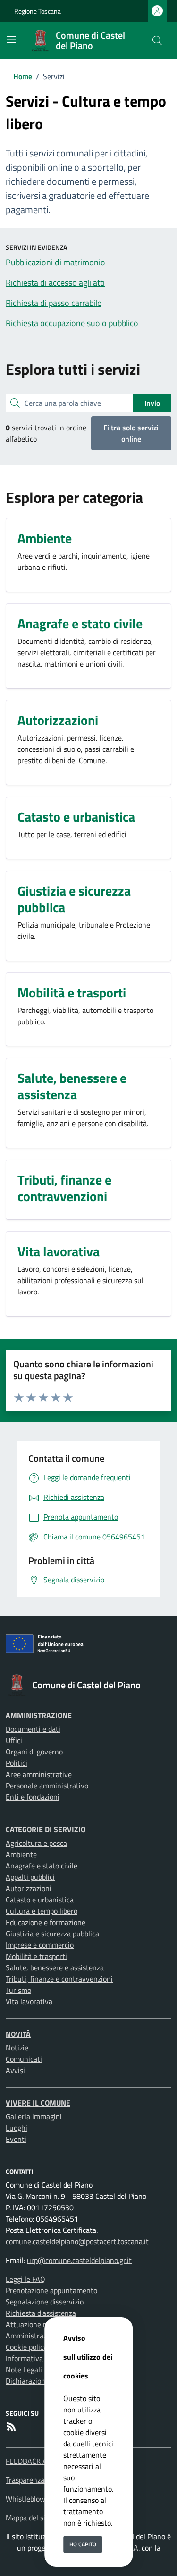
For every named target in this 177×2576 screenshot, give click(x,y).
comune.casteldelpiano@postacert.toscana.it (77, 2241)
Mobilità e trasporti (36, 1956)
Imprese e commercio (40, 1945)
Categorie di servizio (46, 1829)
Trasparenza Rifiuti (36, 2480)
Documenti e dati (33, 1729)
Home (23, 76)
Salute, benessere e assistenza (55, 1967)
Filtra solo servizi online (131, 433)
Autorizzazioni (29, 1888)
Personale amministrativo (47, 1786)
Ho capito (83, 2544)
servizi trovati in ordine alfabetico (46, 433)
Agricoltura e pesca (36, 1843)
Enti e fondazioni (33, 1797)
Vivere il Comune (38, 2103)
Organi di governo (34, 1752)
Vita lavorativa (29, 2001)
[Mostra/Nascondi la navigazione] (11, 40)
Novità (18, 2034)
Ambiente (21, 1854)
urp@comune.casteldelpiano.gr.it (79, 2260)
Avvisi (15, 2070)
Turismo (18, 1990)
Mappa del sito (29, 2518)
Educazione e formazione (46, 1922)
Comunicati (24, 2059)
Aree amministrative (39, 1774)
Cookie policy (26, 2347)
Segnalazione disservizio (45, 2302)
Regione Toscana (38, 11)
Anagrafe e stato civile (42, 1866)
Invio (152, 403)
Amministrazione (39, 1715)
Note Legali (24, 2370)
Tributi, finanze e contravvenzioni (59, 1979)
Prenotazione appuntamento (51, 2290)
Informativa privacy (37, 2358)
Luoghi (17, 2128)
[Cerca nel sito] (157, 41)
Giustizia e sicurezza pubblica (52, 1934)
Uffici (14, 1740)
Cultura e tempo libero (42, 1911)
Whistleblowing (30, 2499)
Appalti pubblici (30, 1877)
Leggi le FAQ (25, 2279)
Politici (17, 1763)
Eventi (16, 2139)
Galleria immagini (34, 2116)
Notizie (17, 2048)
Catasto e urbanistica (40, 1900)
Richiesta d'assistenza (41, 2313)
